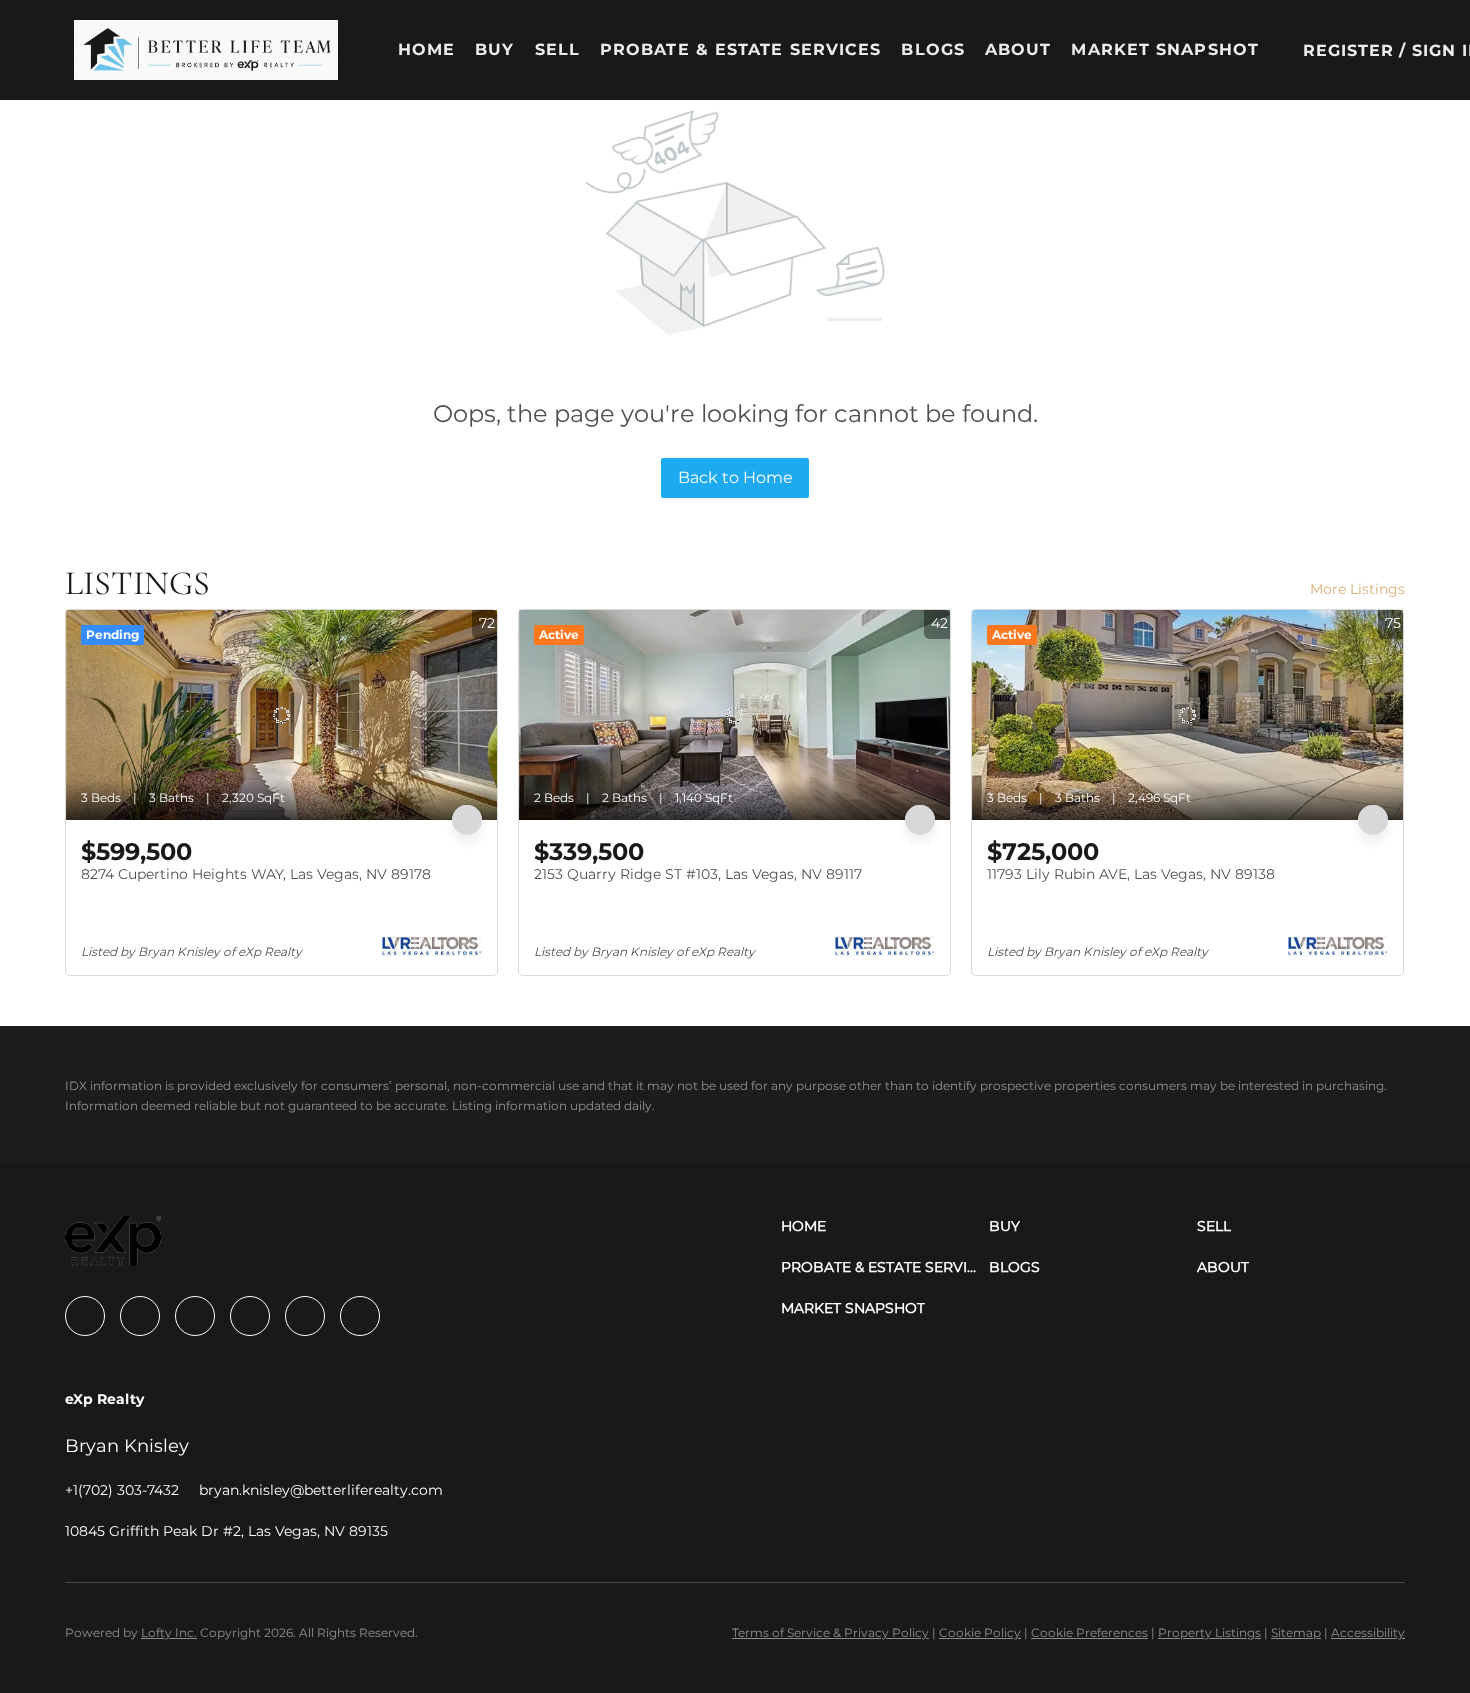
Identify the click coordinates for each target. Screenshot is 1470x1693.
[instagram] (250, 1316)
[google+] (360, 1316)
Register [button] (1349, 50)
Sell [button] (557, 49)
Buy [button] (494, 49)
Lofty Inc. (169, 1632)
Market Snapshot (1165, 49)
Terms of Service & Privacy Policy (830, 1632)
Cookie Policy (980, 1632)
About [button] (1018, 49)
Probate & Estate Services (741, 49)
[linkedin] (140, 1316)
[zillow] (195, 1316)
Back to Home (735, 477)
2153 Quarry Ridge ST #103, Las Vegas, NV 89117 (698, 874)
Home (426, 49)
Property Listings (1209, 1632)
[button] (206, 50)
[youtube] (305, 1316)
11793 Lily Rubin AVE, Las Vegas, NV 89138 (1131, 874)
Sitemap (1296, 1632)
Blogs (933, 49)
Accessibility (1368, 1632)
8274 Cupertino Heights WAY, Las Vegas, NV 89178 (256, 874)
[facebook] (85, 1316)
